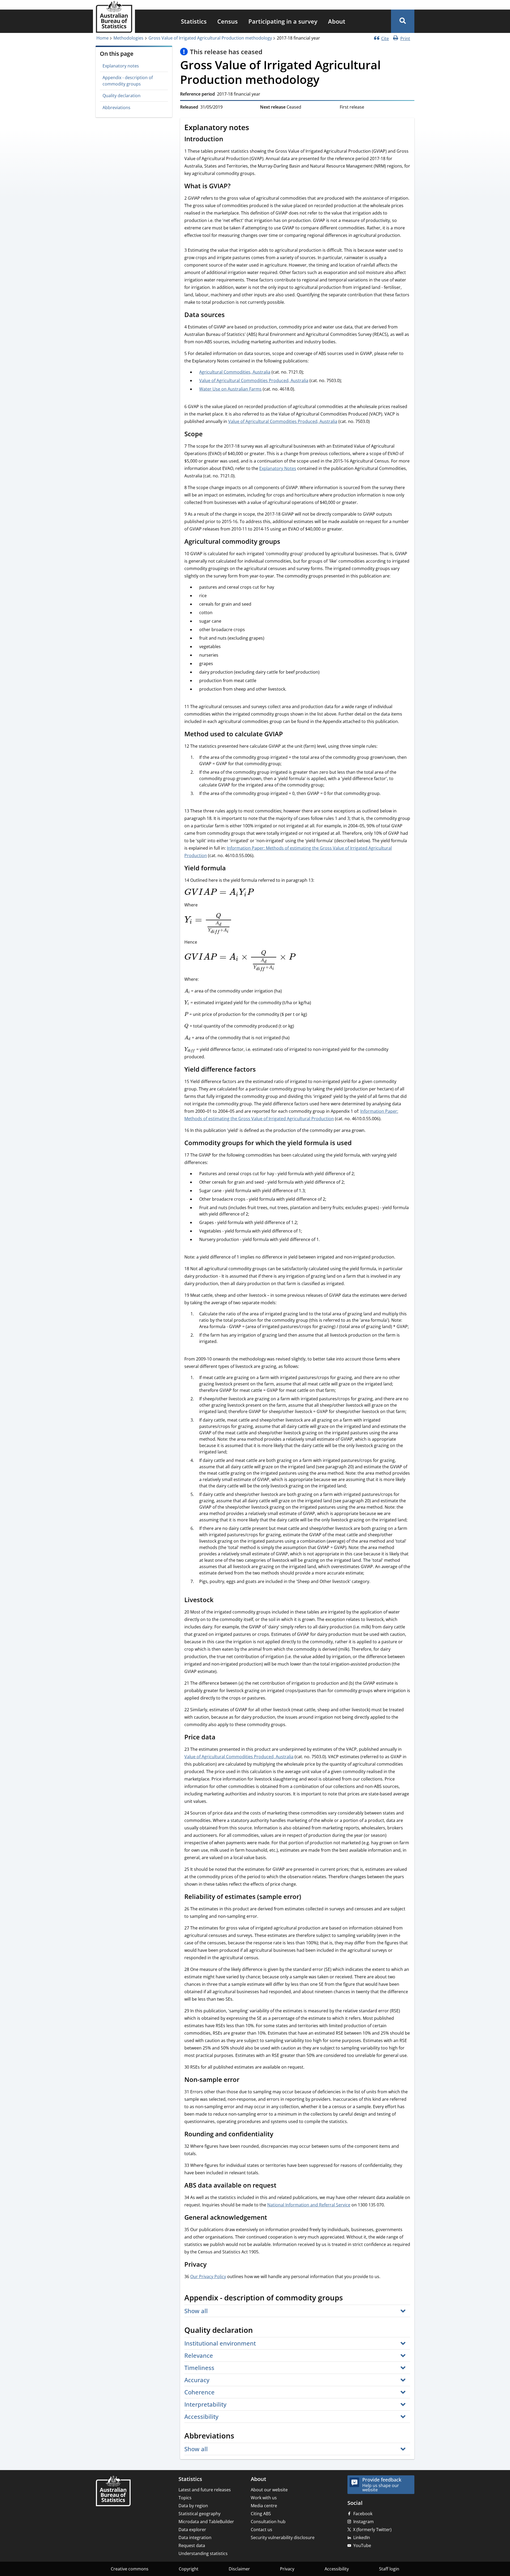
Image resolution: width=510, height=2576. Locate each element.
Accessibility (337, 2569)
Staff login (389, 2569)
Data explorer (192, 2530)
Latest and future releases (205, 2490)
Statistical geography (199, 2514)
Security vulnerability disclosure (283, 2538)
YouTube (362, 2545)
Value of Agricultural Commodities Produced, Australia (254, 380)
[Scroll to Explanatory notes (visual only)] (255, 128)
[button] (403, 21)
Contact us (262, 2530)
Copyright (189, 2569)
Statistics (194, 21)
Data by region (193, 2506)
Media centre (264, 2506)
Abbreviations (116, 108)
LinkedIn (362, 2538)
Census (228, 21)
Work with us (264, 2498)
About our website (269, 2490)
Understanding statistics (203, 2553)
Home (103, 38)
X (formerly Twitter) (372, 2530)
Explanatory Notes (278, 468)
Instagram (364, 2522)
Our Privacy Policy (208, 2277)
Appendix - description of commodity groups (128, 81)
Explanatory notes (121, 66)
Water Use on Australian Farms (230, 389)
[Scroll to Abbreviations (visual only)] (240, 2437)
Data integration (195, 2538)
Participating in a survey (283, 21)
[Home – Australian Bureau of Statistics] (113, 2491)
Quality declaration (122, 96)
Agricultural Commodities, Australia (235, 372)
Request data (192, 2545)
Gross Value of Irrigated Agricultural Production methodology (210, 38)
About (337, 21)
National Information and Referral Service (309, 2205)
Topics (185, 2498)
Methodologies (128, 38)
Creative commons (130, 2569)
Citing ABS (261, 2514)
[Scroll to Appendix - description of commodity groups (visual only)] (349, 2299)
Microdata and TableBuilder (206, 2522)
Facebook (363, 2514)
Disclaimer (239, 2569)
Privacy (287, 2569)
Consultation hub (268, 2522)
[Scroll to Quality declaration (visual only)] (259, 2331)
